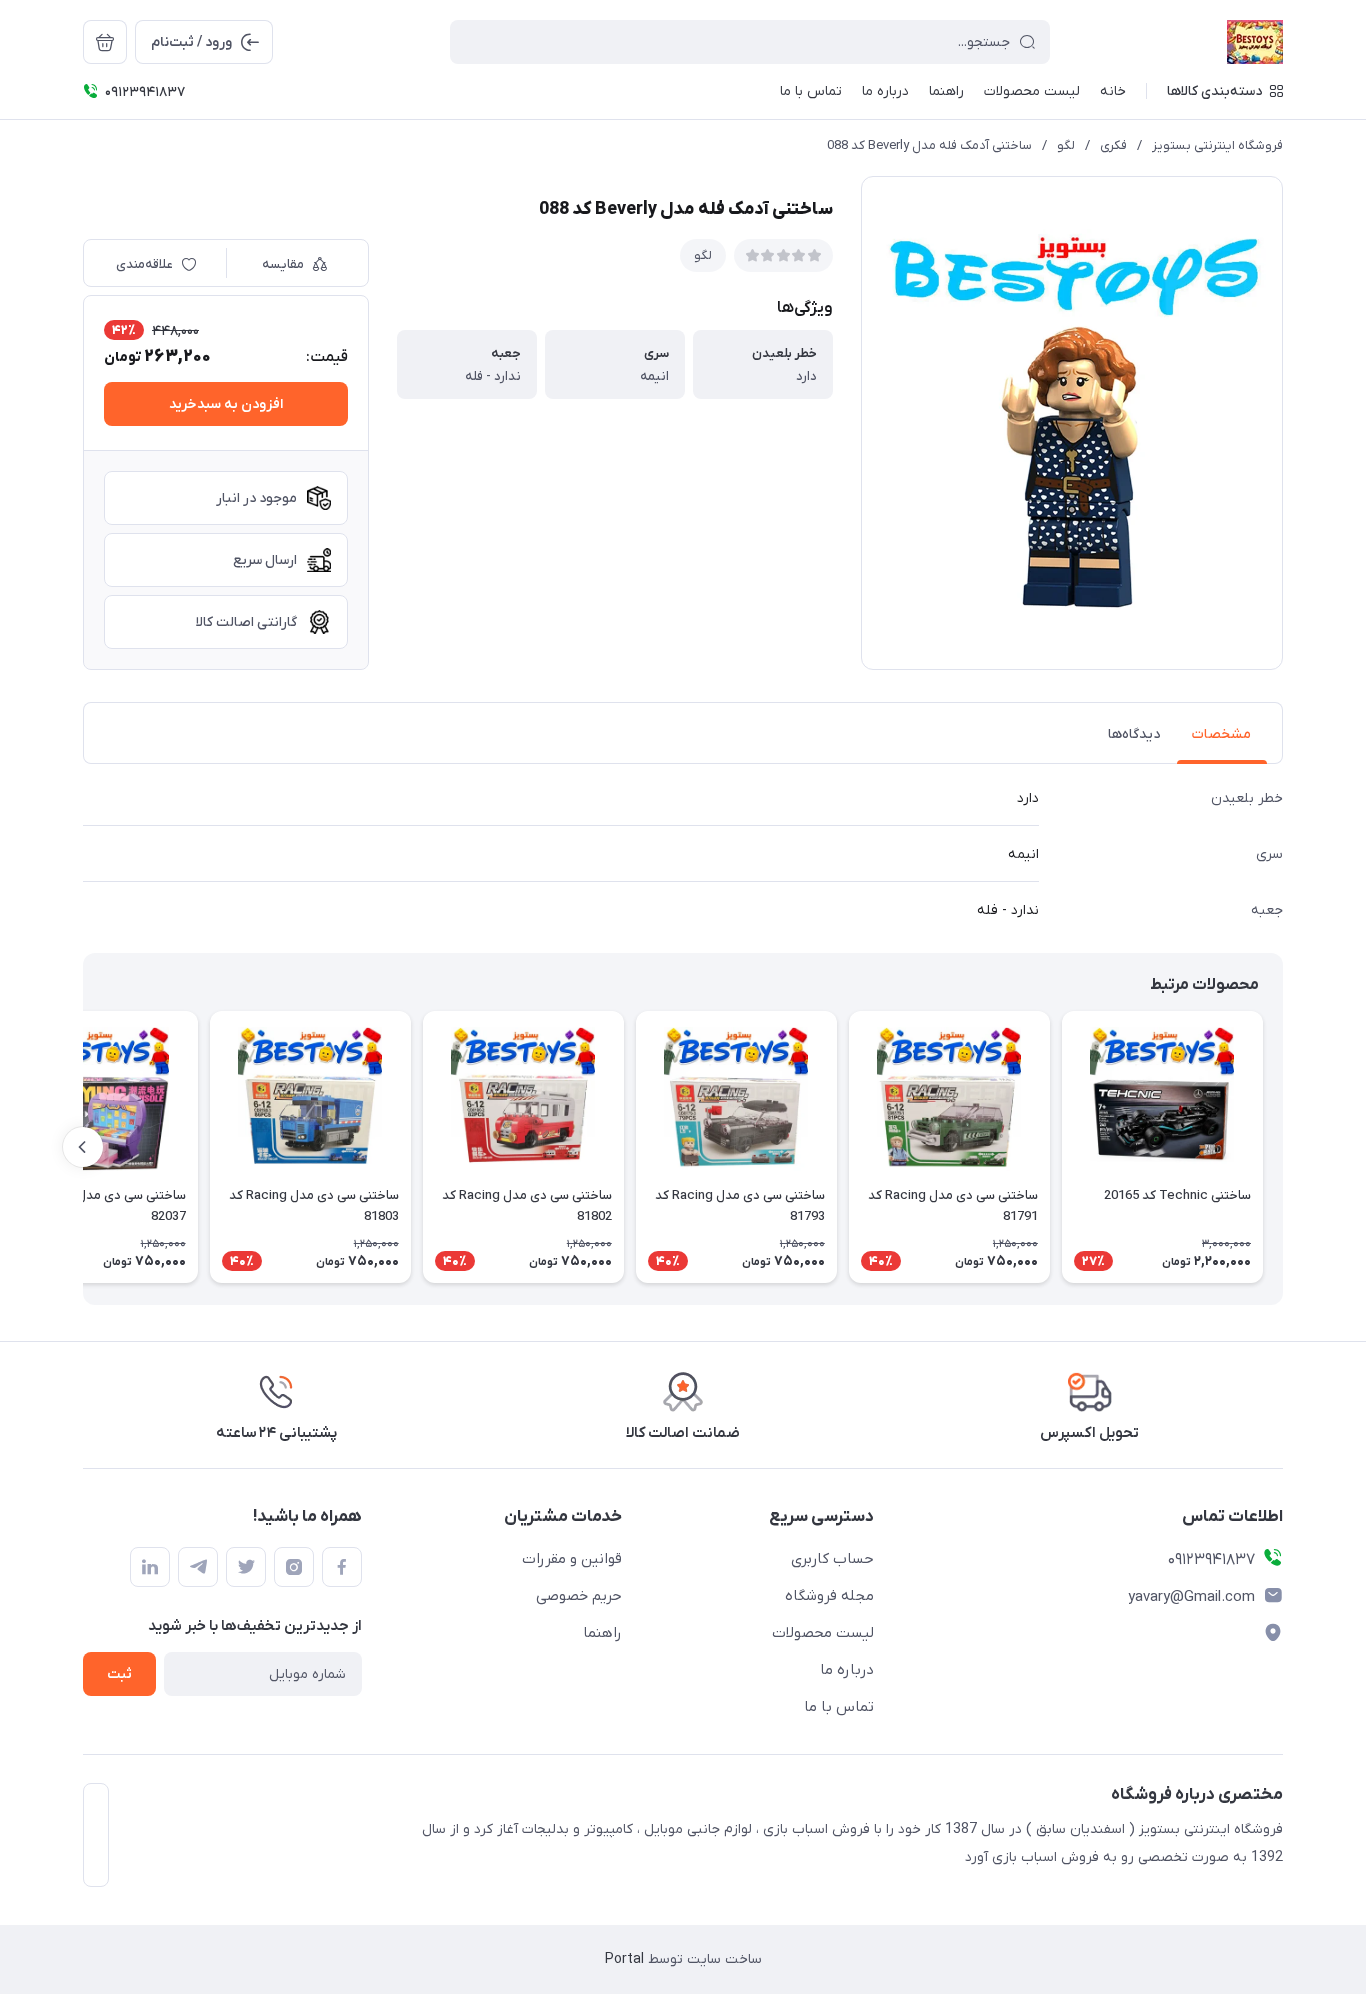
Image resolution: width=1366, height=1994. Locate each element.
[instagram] (294, 1567)
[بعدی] (83, 1147)
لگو (1066, 145)
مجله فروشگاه (829, 1596)
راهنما (602, 1633)
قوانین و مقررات (572, 1559)
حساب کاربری (832, 1559)
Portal (624, 1959)
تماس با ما (839, 1707)
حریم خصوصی (579, 1596)
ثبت (119, 1674)
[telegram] (198, 1567)
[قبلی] (1283, 1147)
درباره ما (847, 1670)
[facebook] (342, 1567)
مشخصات (1221, 734)
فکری (1113, 145)
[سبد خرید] (105, 42)
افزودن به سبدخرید (226, 404)
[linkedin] (150, 1567)
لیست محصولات (823, 1633)
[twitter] (246, 1567)
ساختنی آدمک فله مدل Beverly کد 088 (929, 145)
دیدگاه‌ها (1134, 734)
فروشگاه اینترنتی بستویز (1217, 145)
